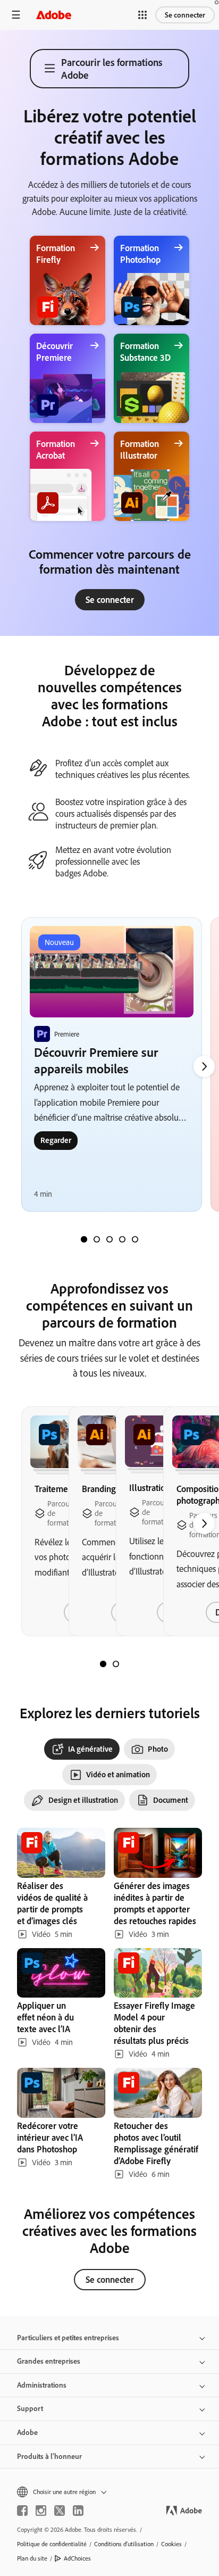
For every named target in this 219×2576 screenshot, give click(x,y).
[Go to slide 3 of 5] (109, 1239)
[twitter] (60, 2511)
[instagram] (41, 2511)
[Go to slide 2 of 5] (97, 1239)
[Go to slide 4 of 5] (122, 1239)
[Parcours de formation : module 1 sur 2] (103, 1664)
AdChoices (77, 2558)
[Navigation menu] (16, 15)
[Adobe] (54, 15)
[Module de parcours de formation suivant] (204, 1066)
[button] (142, 15)
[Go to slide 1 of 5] (84, 1239)
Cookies (171, 2544)
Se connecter (185, 15)
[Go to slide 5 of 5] (135, 1239)
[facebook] (22, 2511)
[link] (110, 600)
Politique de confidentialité (52, 2544)
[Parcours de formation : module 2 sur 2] (116, 1664)
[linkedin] (78, 2511)
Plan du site (32, 2558)
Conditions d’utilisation (124, 2544)
